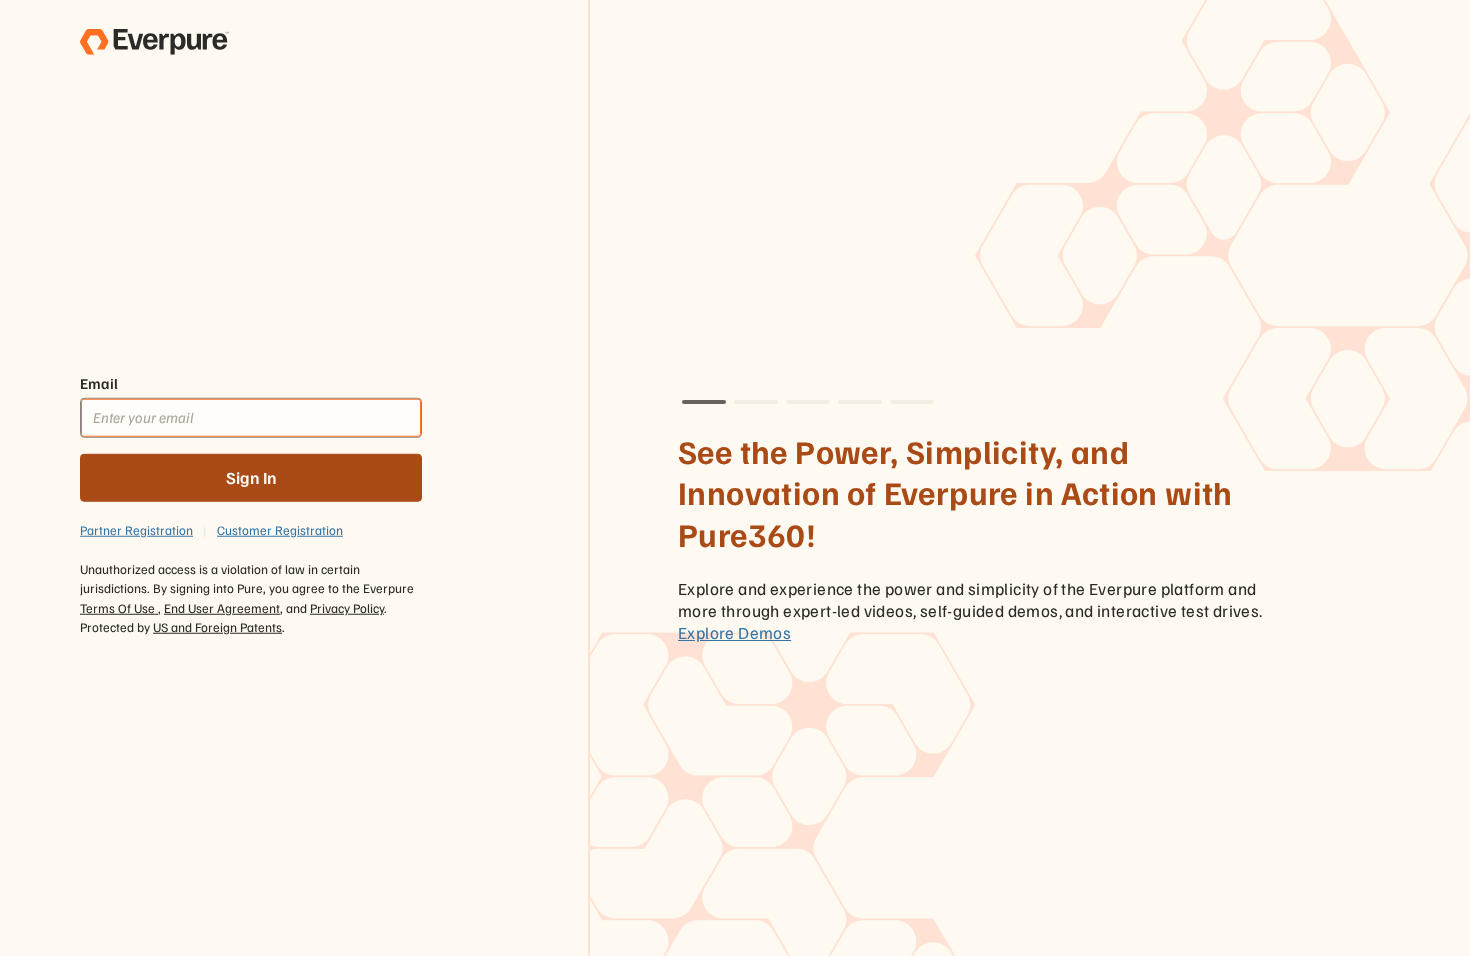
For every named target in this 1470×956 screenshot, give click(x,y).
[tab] (704, 402)
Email (99, 383)
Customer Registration (280, 529)
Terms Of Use (119, 607)
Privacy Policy (347, 607)
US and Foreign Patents (217, 627)
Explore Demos (734, 632)
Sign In (251, 477)
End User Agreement (222, 607)
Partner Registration (136, 529)
